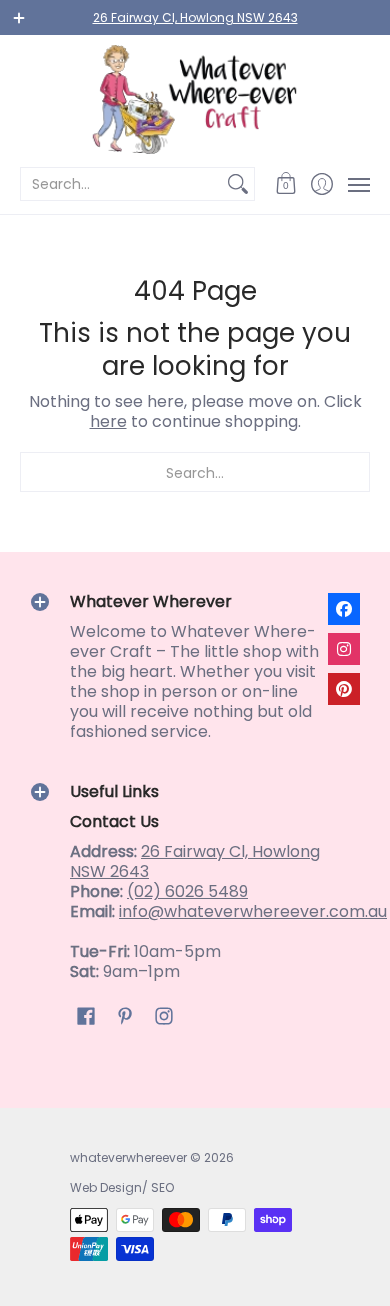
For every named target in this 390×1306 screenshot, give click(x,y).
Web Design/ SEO (122, 1187)
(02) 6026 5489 (187, 891)
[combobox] (121, 184)
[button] (286, 184)
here (108, 421)
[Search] (238, 184)
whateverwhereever (128, 1157)
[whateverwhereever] (195, 99)
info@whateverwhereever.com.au (253, 911)
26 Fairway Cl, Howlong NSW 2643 (195, 17)
